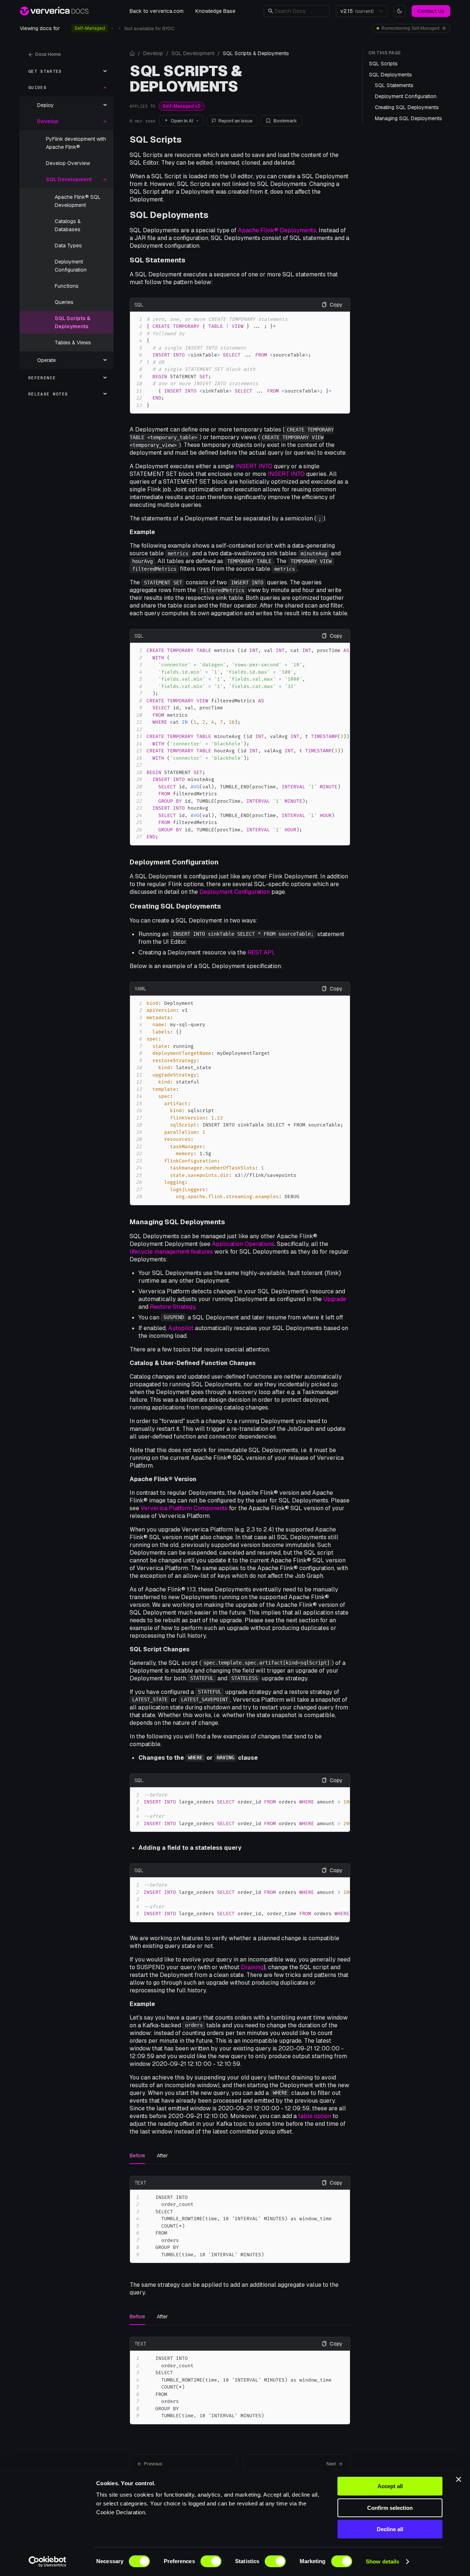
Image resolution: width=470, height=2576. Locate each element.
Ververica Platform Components (184, 1508)
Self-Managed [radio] (90, 28)
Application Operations (243, 1244)
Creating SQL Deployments (175, 906)
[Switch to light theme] (399, 11)
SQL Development (193, 53)
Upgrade (335, 1299)
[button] (300, 11)
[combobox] (358, 11)
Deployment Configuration (71, 266)
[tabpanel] (240, 2220)
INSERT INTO (254, 466)
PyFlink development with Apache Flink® (76, 143)
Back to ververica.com (157, 11)
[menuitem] (66, 71)
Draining (252, 1967)
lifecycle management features (171, 1252)
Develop (153, 53)
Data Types (68, 246)
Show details (382, 2561)
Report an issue (236, 121)
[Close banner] (459, 2479)
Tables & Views (73, 343)
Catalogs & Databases (68, 225)
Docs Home (48, 54)
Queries (64, 302)
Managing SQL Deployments (177, 1222)
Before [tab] (137, 2156)
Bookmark (285, 121)
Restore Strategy (173, 1307)
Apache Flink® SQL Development (78, 201)
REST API (261, 952)
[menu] (66, 233)
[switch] (211, 2561)
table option (315, 2116)
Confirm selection (390, 2508)
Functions (67, 286)
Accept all (390, 2486)
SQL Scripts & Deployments (73, 322)
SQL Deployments (169, 215)
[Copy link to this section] (187, 139)
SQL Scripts (156, 139)
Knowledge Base (215, 11)
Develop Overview (68, 163)
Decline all (390, 2529)
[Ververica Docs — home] (54, 11)
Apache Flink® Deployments (277, 230)
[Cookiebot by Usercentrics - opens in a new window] (48, 2562)
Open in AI (182, 121)
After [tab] (162, 2156)
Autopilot (181, 1328)
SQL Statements (158, 260)
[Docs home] (132, 53)
